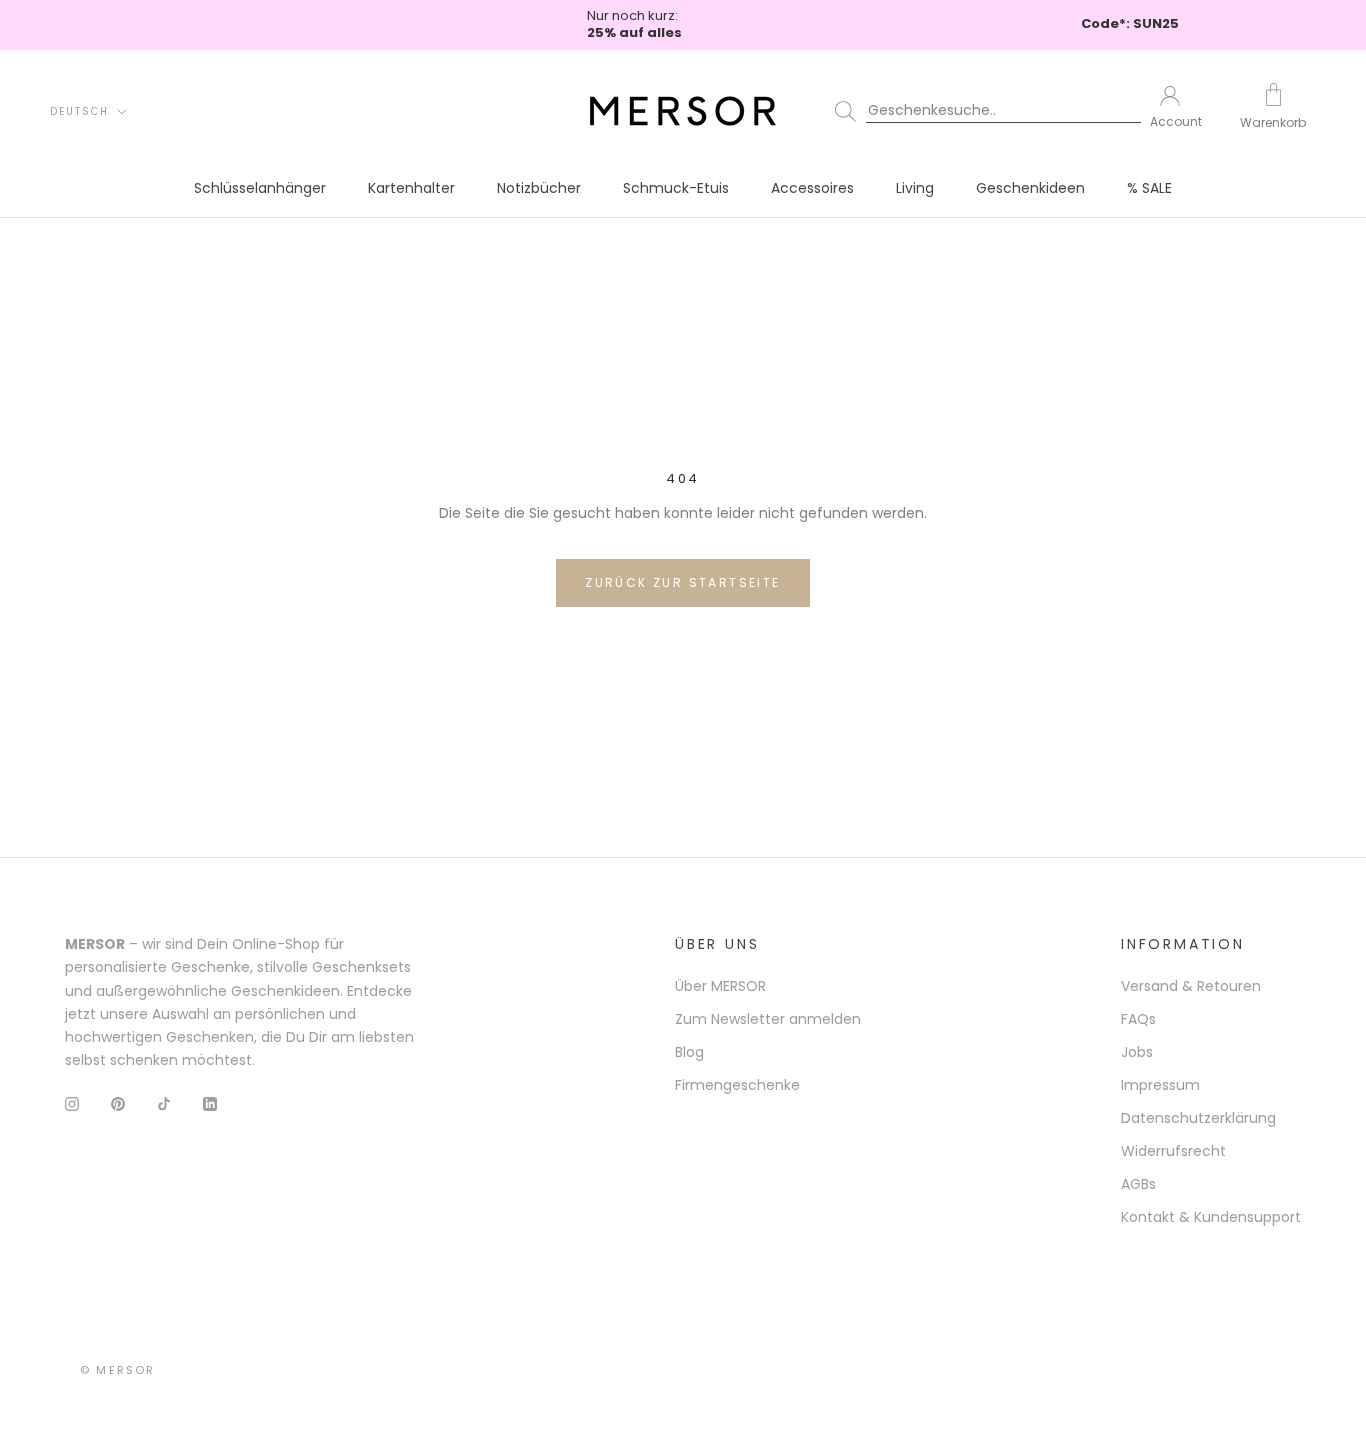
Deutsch (79, 111)
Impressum (1160, 1085)
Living (915, 188)
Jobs (1137, 1052)
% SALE (1149, 188)
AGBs (1138, 1184)
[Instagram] (72, 1103)
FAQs (1138, 1019)
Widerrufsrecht (1173, 1151)
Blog (689, 1052)
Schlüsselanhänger (260, 188)
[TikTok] (164, 1103)
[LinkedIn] (210, 1103)
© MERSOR (118, 1370)
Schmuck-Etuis (676, 188)
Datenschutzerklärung (1198, 1118)
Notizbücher (539, 188)
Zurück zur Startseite (682, 582)
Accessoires (812, 188)
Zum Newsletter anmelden (768, 1019)
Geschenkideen (1030, 188)
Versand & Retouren (1191, 986)
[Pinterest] (118, 1103)
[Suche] (978, 111)
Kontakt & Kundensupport (1211, 1217)
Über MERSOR (720, 986)
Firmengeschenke (737, 1085)
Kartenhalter (411, 188)
